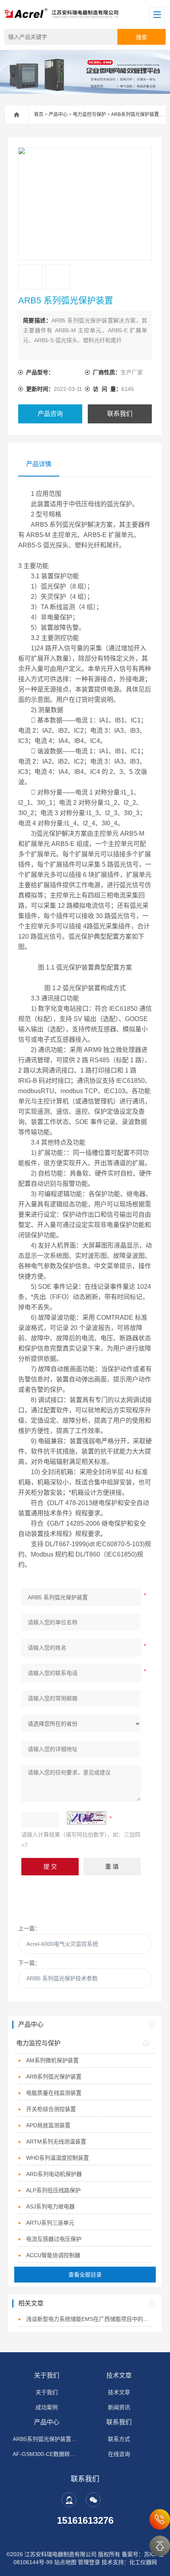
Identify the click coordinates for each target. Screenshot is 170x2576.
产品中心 (58, 114)
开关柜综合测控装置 (51, 2109)
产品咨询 (50, 414)
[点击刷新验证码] (87, 1818)
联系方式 (119, 2439)
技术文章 (119, 2375)
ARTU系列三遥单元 (50, 2223)
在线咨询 (119, 2454)
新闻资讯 (119, 2407)
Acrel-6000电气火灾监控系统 (62, 1944)
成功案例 (47, 2407)
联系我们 (120, 414)
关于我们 (47, 2375)
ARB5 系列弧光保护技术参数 (62, 1978)
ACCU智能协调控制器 (53, 2255)
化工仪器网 (143, 2562)
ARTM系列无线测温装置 (56, 2142)
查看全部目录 (85, 2275)
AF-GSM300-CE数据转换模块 (47, 2454)
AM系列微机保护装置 (52, 2060)
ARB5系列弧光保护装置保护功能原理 (47, 2439)
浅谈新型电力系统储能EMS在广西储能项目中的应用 (89, 2319)
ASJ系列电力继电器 (50, 2206)
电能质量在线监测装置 (54, 2093)
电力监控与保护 (89, 114)
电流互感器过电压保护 (54, 2239)
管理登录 (89, 2562)
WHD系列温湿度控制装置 (58, 2158)
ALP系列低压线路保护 (53, 2190)
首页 (39, 114)
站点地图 (65, 2562)
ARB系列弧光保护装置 (135, 114)
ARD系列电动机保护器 (54, 2174)
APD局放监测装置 (48, 2125)
